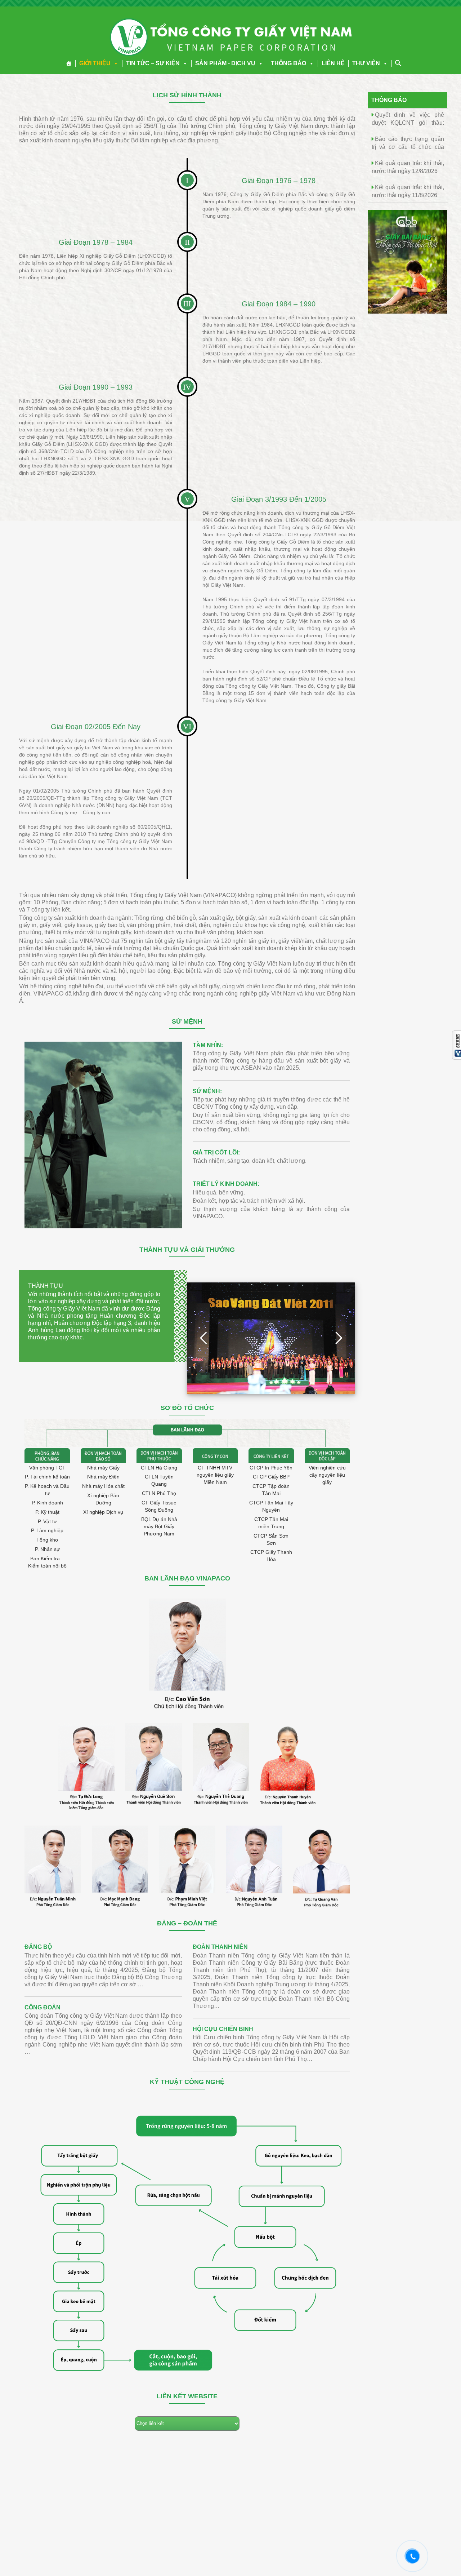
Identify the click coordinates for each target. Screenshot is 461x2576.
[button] (115, 63)
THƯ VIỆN (366, 63)
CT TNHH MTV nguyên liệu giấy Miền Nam (215, 1475)
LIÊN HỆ (333, 63)
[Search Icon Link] (398, 63)
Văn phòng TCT (47, 1468)
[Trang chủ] (69, 63)
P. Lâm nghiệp (47, 1530)
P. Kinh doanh (47, 1503)
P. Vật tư (47, 1521)
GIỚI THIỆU (95, 63)
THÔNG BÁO (288, 63)
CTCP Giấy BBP (271, 1477)
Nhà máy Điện (103, 1477)
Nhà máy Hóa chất (103, 1486)
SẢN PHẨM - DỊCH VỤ (225, 63)
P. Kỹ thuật (47, 1512)
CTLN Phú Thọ (159, 1493)
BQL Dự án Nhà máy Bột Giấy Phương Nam (159, 1526)
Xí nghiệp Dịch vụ (103, 1512)
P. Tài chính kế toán (47, 1477)
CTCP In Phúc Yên (271, 1468)
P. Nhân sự (47, 1549)
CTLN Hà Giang (159, 1468)
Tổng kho (47, 1540)
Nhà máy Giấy (103, 1468)
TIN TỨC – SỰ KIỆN (153, 63)
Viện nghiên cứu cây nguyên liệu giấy (327, 1475)
